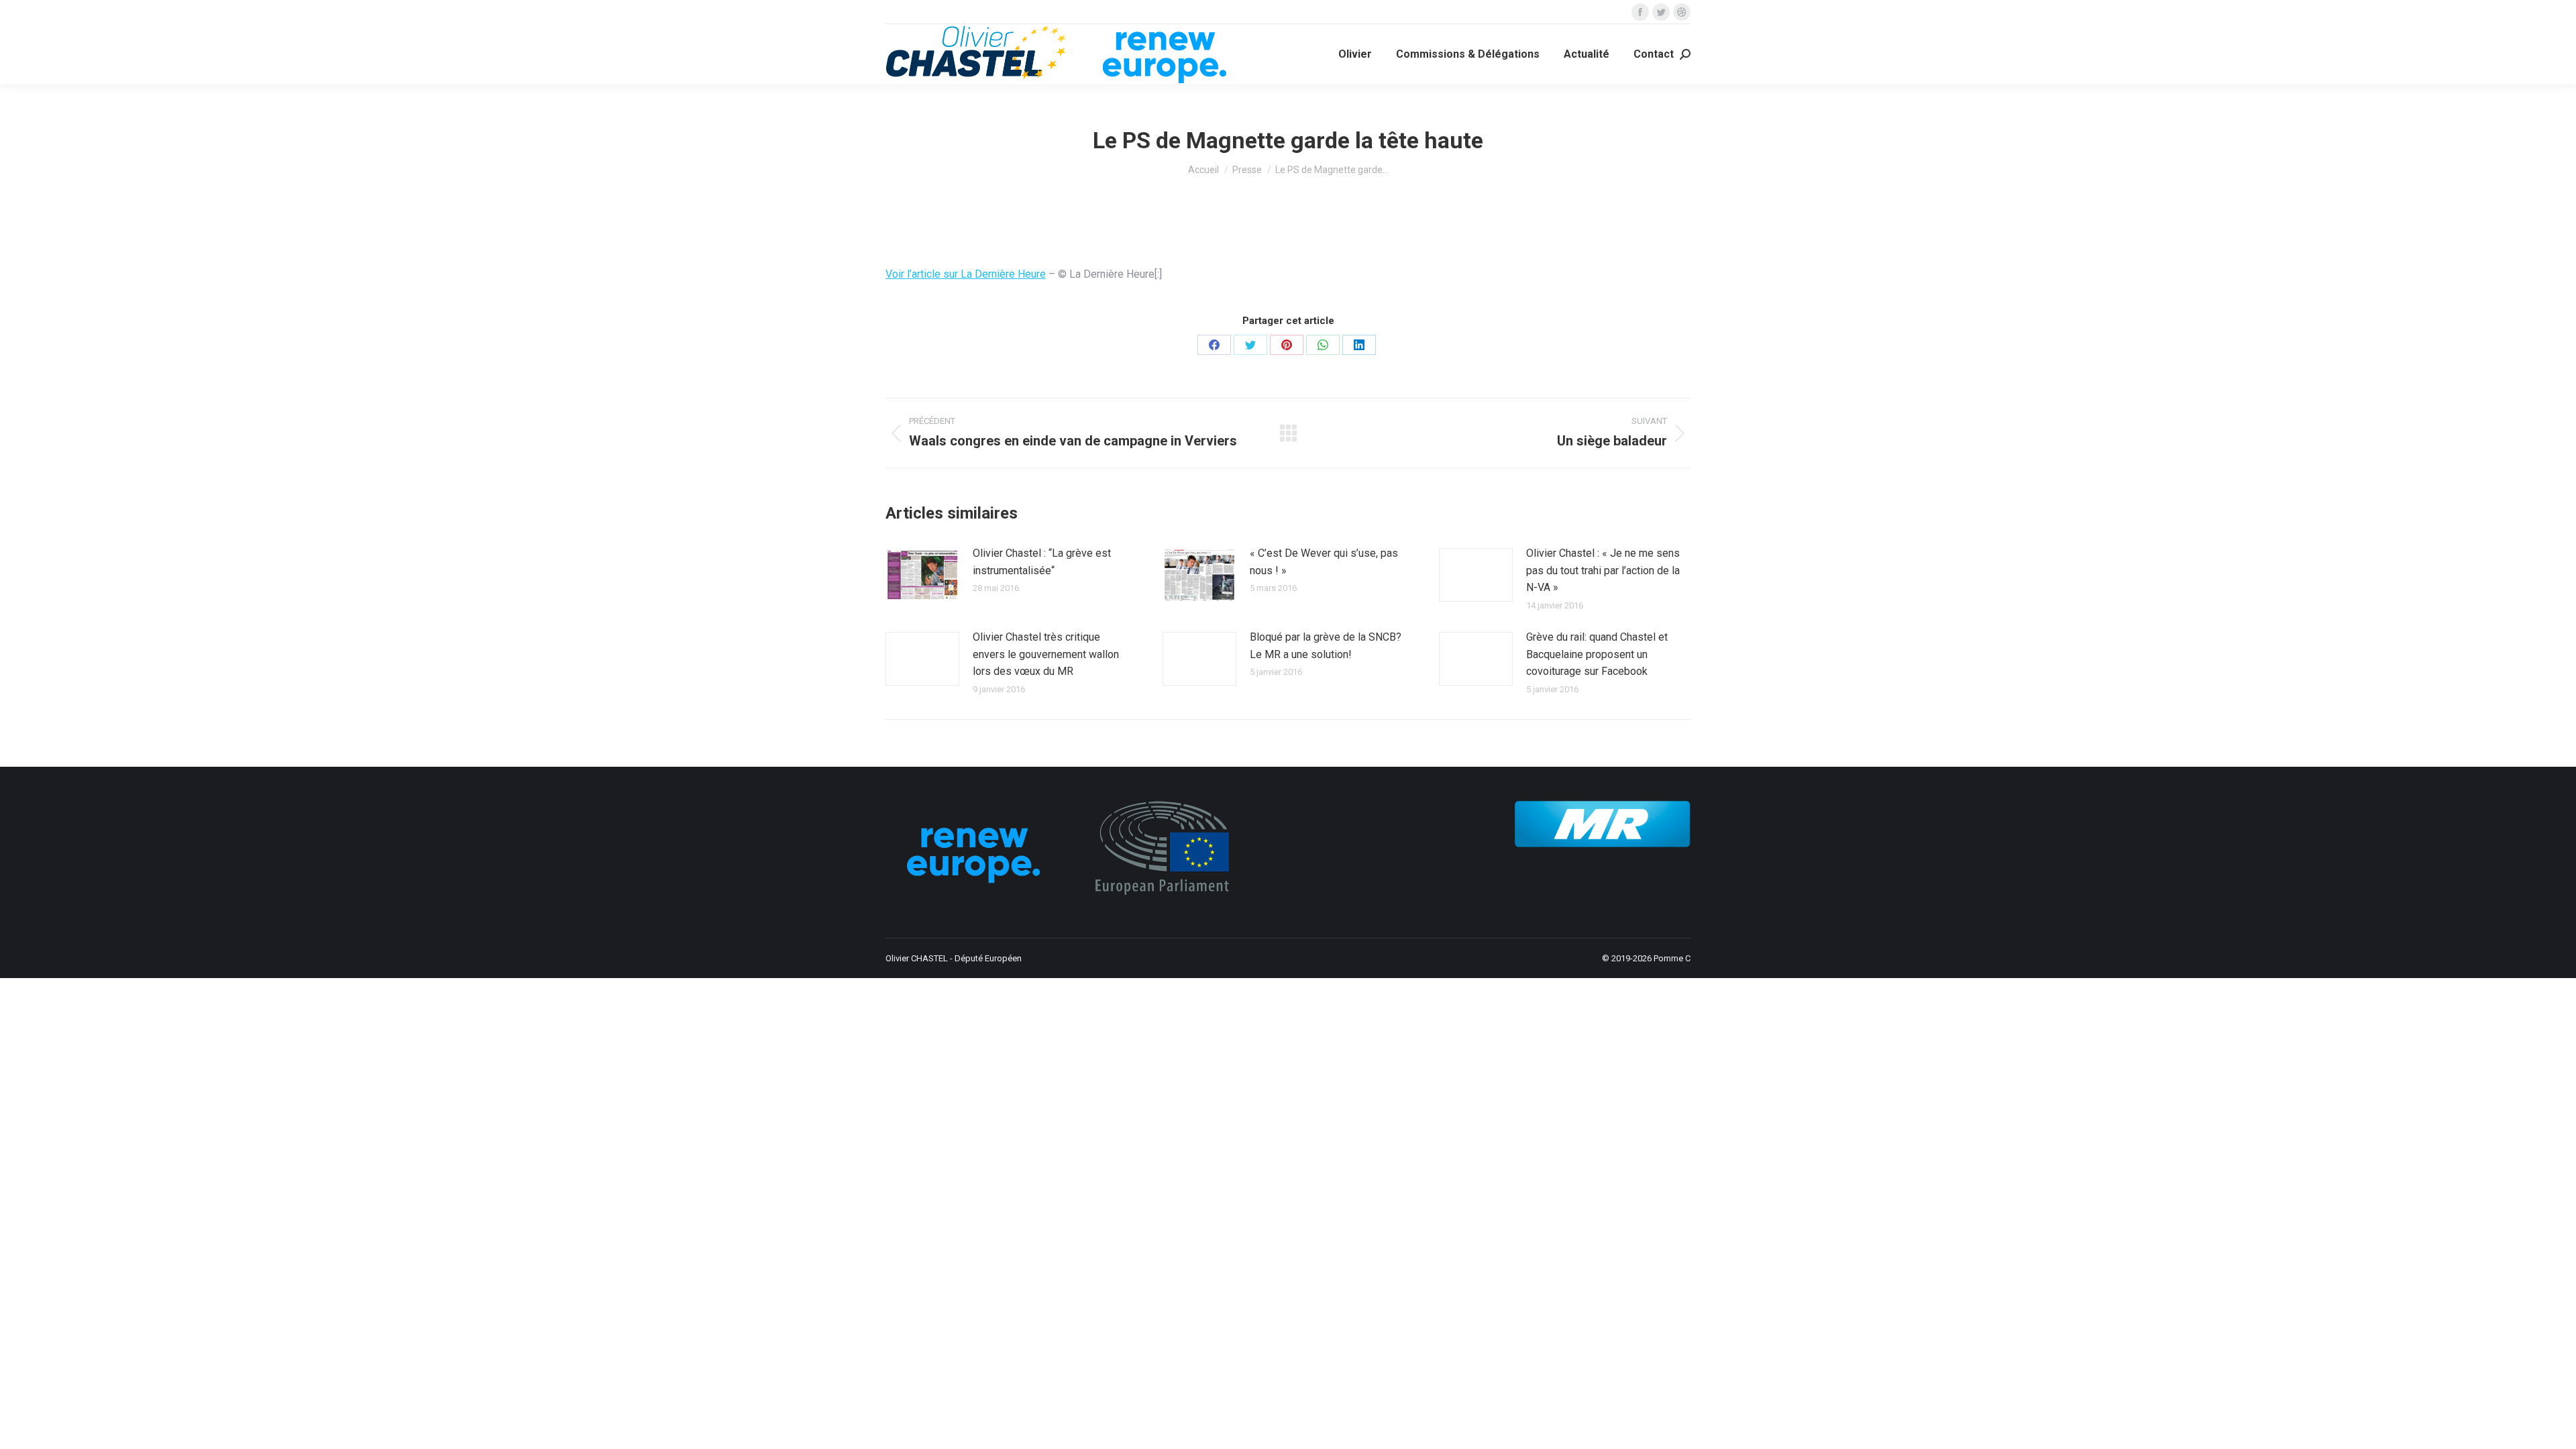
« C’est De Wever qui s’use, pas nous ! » (1324, 562)
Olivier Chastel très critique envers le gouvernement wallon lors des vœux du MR (1046, 654)
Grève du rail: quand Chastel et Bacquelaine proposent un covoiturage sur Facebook (1597, 654)
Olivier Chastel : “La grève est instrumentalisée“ (1042, 562)
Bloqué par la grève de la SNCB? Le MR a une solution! (1326, 646)
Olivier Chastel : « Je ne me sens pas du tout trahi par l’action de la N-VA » (1603, 570)
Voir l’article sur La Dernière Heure (966, 274)
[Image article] (922, 575)
